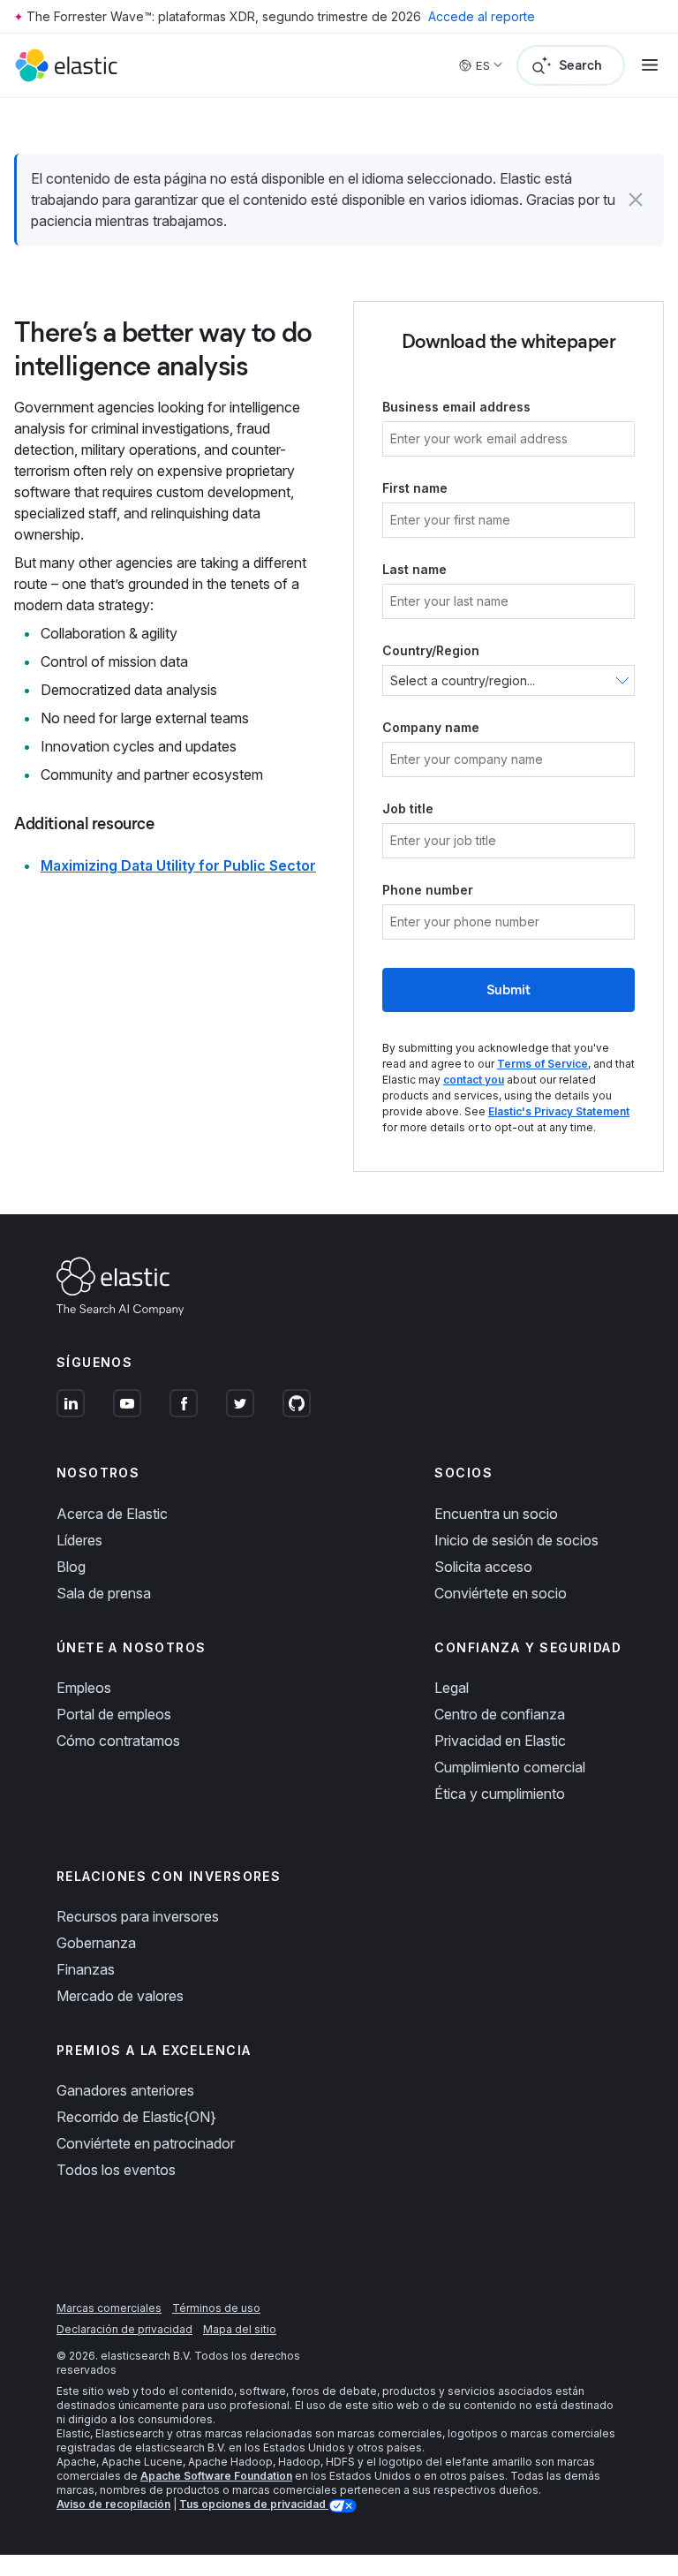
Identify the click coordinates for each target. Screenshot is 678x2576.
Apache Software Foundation (216, 2476)
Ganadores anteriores (125, 2090)
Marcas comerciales (109, 2308)
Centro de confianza (500, 1714)
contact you (474, 1080)
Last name (414, 569)
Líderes (79, 1540)
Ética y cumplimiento (500, 1794)
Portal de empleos (114, 1714)
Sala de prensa (104, 1593)
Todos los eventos (116, 2170)
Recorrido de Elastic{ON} (136, 2117)
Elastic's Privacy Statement (559, 1111)
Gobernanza (96, 1943)
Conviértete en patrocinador (146, 2143)
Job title (408, 808)
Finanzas (86, 1969)
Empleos (84, 1688)
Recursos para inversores (138, 1916)
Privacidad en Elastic (500, 1741)
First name (415, 488)
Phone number (428, 890)
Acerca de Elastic (112, 1514)
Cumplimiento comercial (510, 1767)
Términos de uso (216, 2308)
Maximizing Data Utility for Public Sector (178, 865)
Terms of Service (542, 1064)
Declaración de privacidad (124, 2329)
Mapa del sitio (240, 2329)
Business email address (456, 407)
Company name (431, 727)
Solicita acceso (483, 1567)
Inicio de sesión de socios (516, 1540)
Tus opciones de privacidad (254, 2504)
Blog (71, 1567)
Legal (452, 1688)
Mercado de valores (120, 1996)
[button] (636, 200)
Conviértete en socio (501, 1593)
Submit (508, 990)
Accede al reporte (482, 16)
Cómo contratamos (118, 1741)
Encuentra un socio (496, 1514)
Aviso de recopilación (113, 2504)
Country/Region (431, 650)
